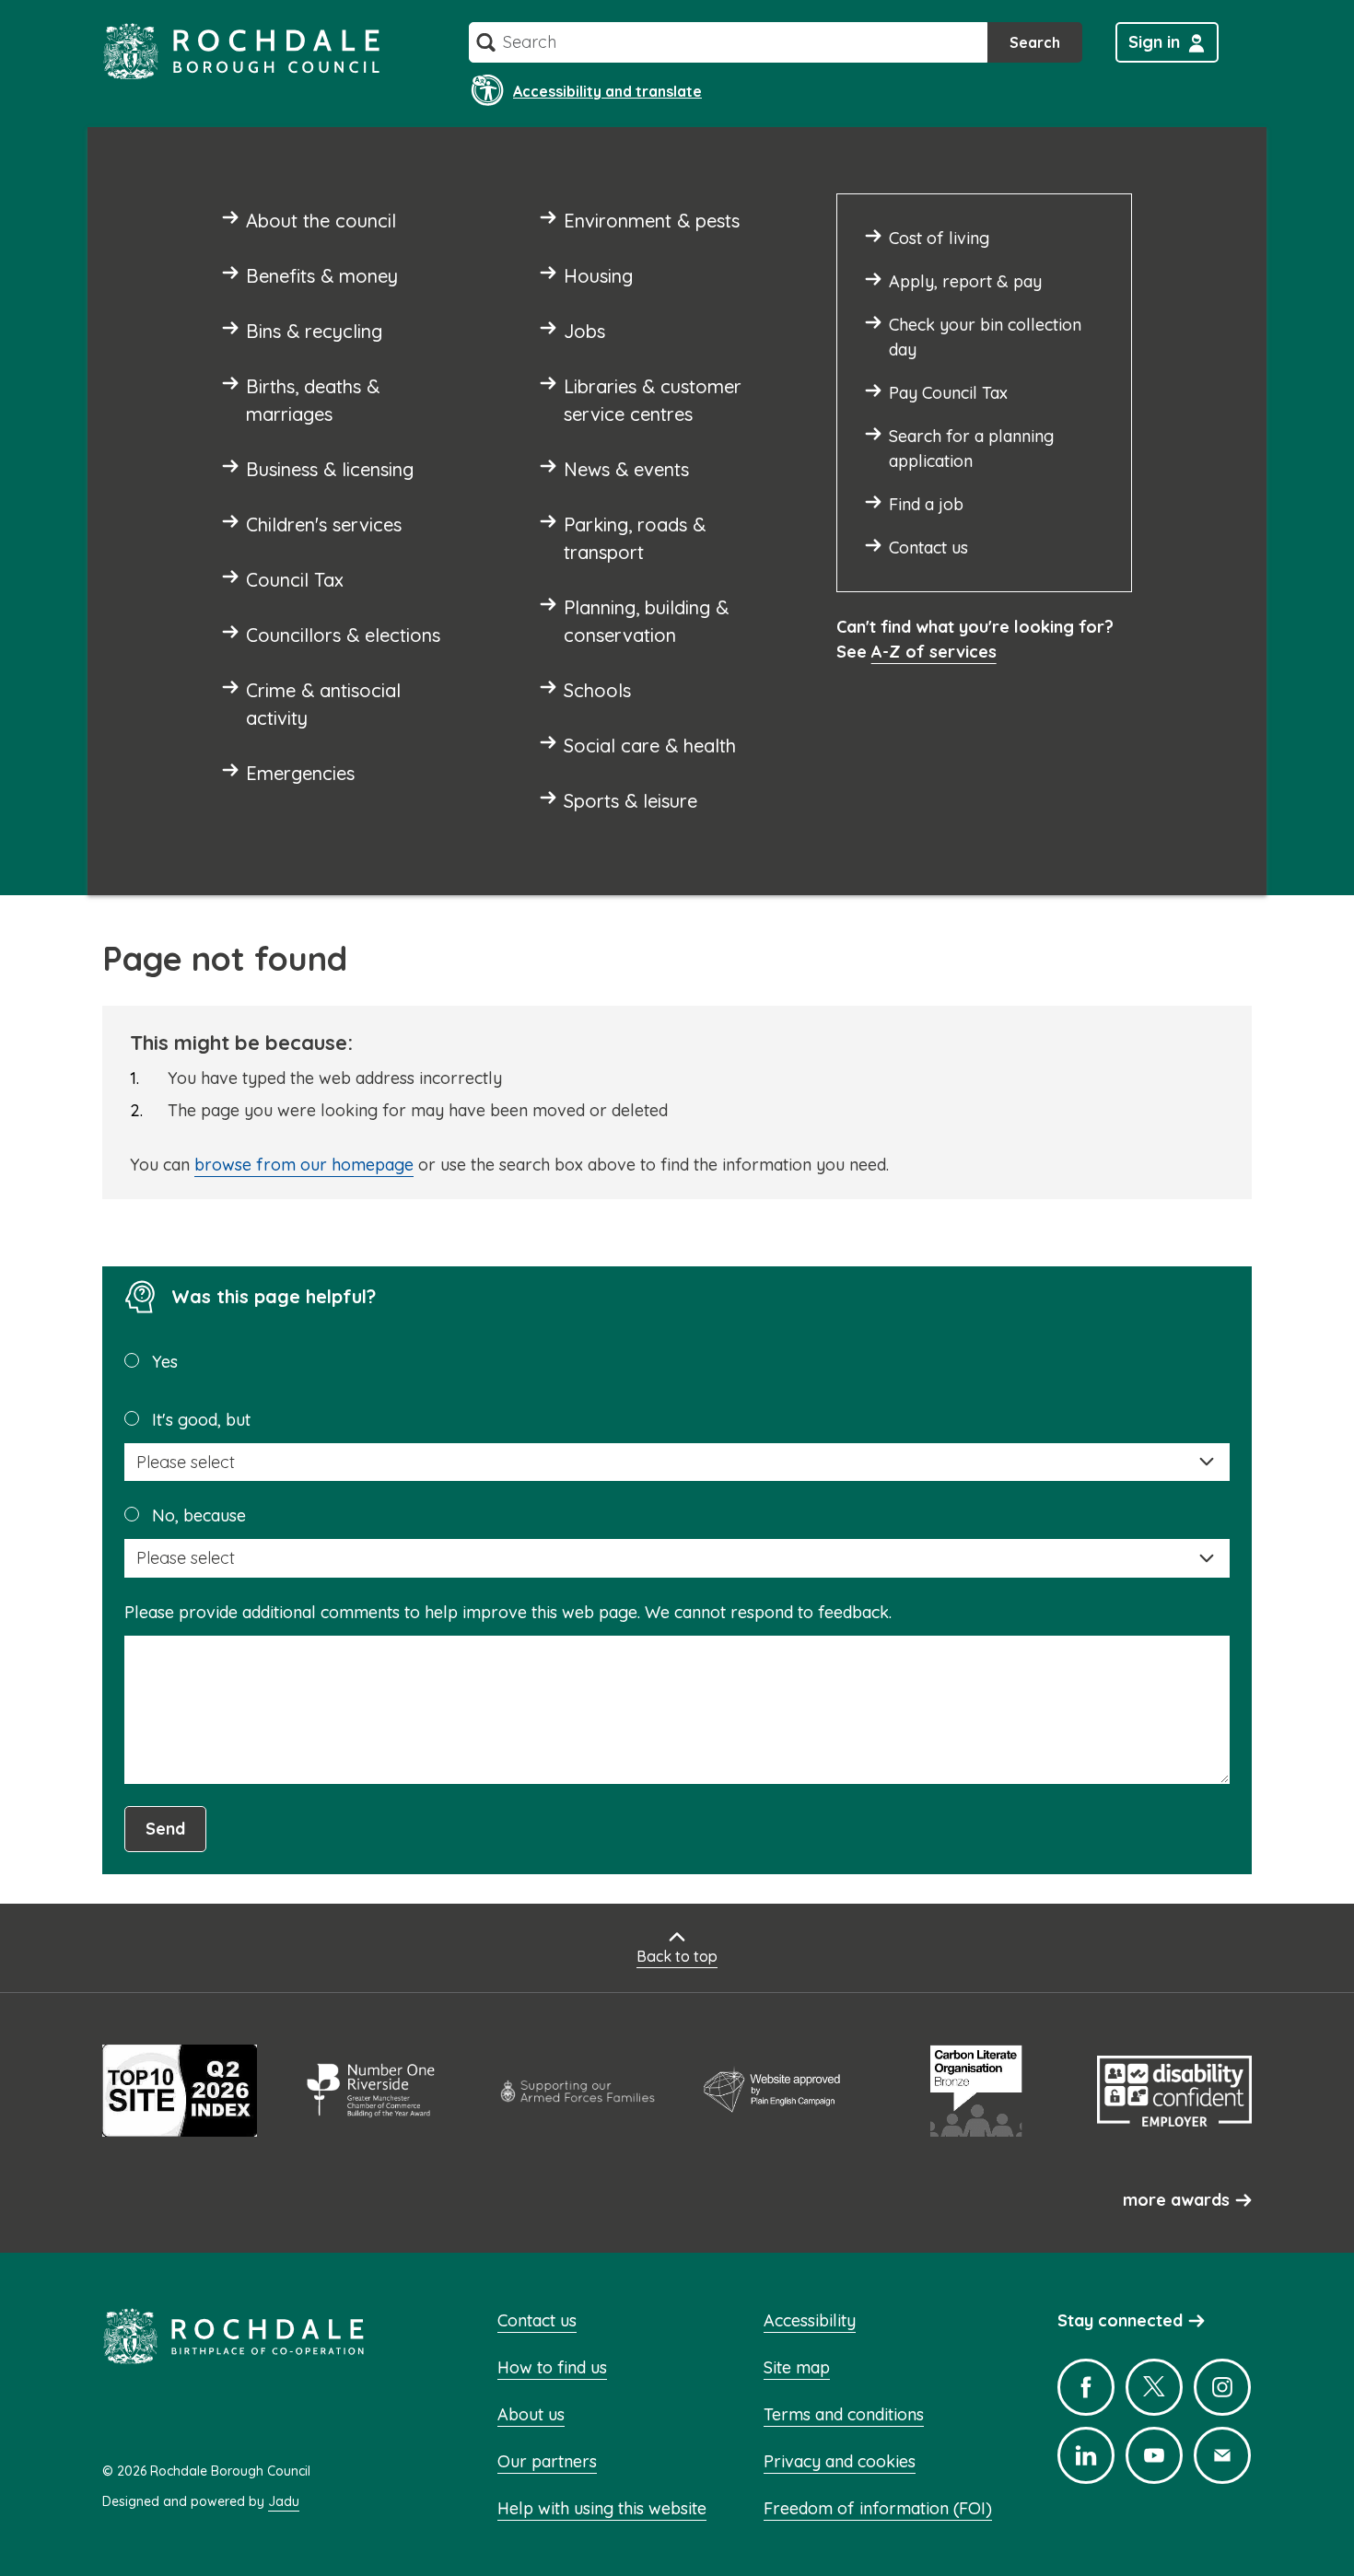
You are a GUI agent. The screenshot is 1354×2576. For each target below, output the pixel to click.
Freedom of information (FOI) (878, 2508)
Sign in (1154, 42)
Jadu (284, 2501)
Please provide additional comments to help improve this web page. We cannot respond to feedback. (508, 1612)
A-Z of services (934, 652)
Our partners (547, 2461)
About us (531, 2414)
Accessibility (810, 2320)
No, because (199, 1515)
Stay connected (1120, 2320)
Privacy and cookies (840, 2461)
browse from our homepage (304, 1165)
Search (1035, 42)
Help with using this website (602, 2508)
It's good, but (201, 1420)
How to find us (552, 2367)
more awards (1176, 2200)
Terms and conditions (844, 2414)
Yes (165, 1362)
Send (165, 1829)
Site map (797, 2367)
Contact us (537, 2320)
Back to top (677, 1956)
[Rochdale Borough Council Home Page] (241, 51)
